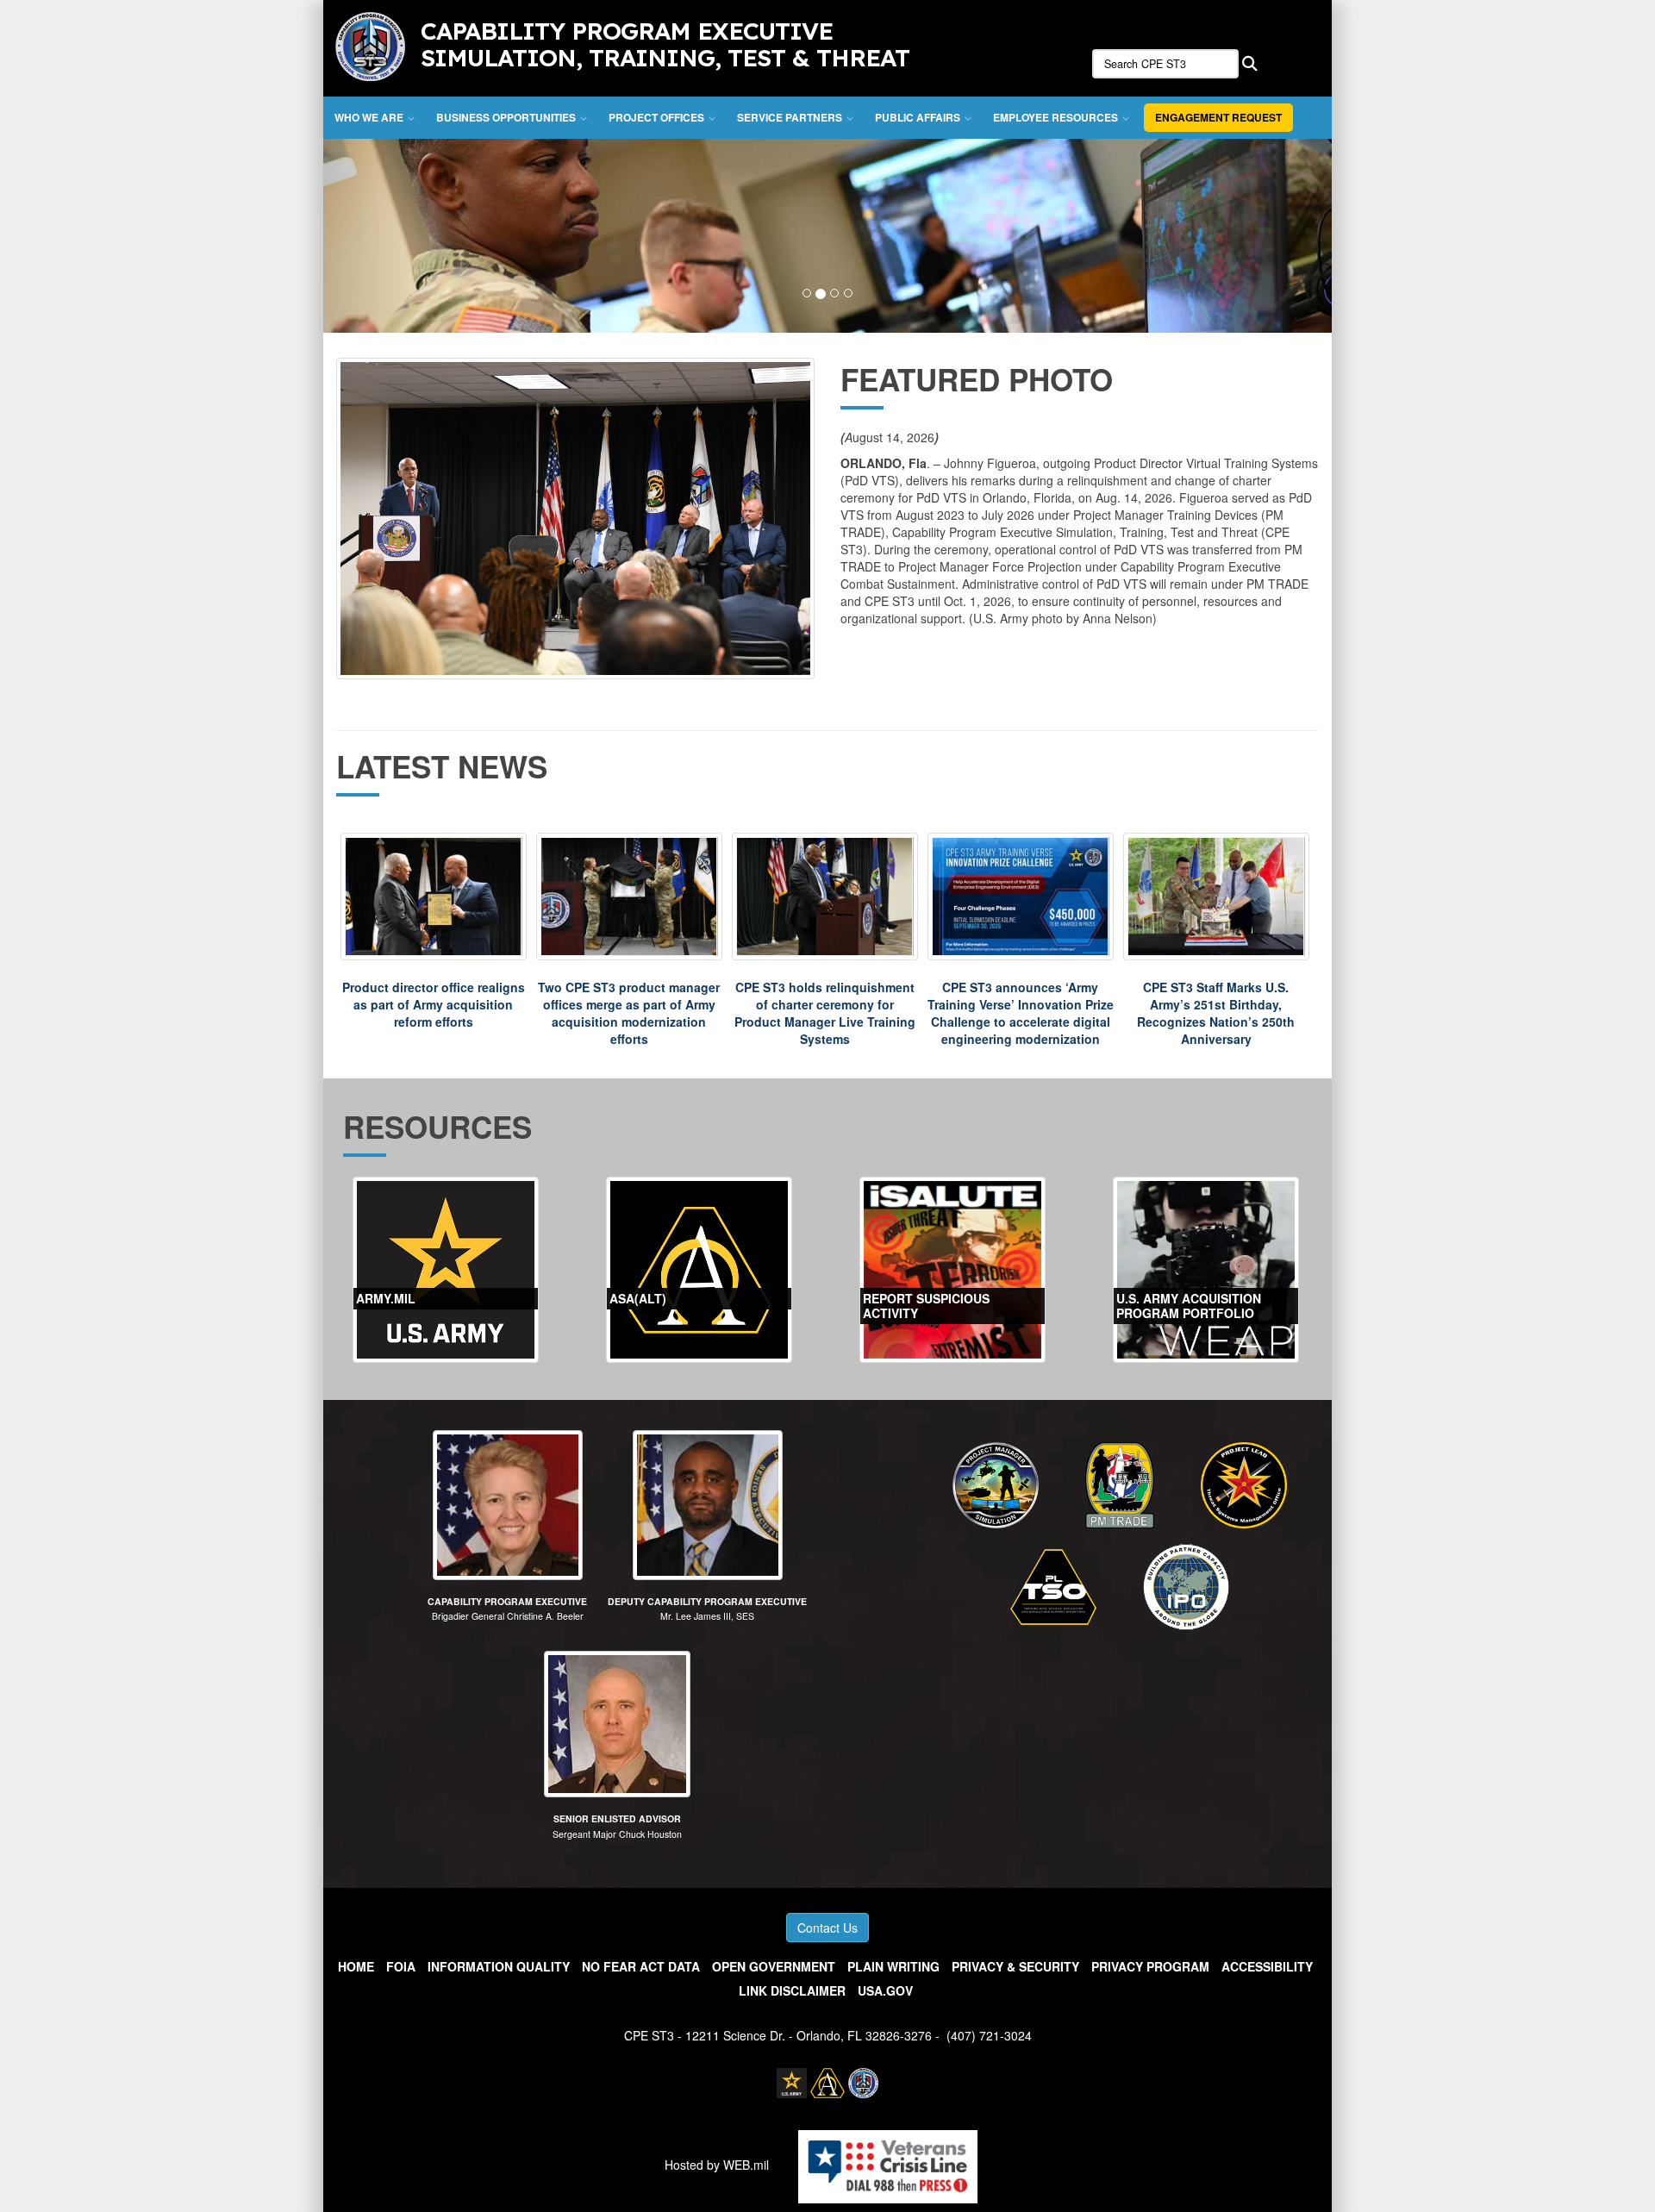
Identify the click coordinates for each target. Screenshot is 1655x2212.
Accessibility (1267, 1966)
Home (356, 1966)
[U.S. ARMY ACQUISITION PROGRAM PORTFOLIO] (1206, 1268)
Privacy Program (1150, 1966)
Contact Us (827, 1928)
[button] (399, 236)
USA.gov (885, 1990)
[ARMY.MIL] (446, 1268)
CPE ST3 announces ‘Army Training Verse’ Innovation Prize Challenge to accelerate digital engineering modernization (1021, 1013)
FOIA (401, 1966)
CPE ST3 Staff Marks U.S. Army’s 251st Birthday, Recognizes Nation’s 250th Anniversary (1216, 1013)
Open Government (774, 1966)
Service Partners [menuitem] (790, 117)
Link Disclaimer (792, 1990)
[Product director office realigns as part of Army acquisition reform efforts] (434, 897)
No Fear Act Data (641, 1966)
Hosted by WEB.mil (717, 2165)
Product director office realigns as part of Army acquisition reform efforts (434, 1004)
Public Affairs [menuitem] (918, 117)
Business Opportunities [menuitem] (506, 117)
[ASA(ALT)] (699, 1268)
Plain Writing (893, 1966)
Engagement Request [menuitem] (1218, 117)
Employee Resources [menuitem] (1055, 117)
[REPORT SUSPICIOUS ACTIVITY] (952, 1268)
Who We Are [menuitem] (369, 117)
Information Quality (499, 1966)
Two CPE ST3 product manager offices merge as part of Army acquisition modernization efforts (629, 1013)
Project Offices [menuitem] (656, 117)
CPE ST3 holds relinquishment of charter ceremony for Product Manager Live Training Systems (825, 1013)
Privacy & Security (1015, 1966)
